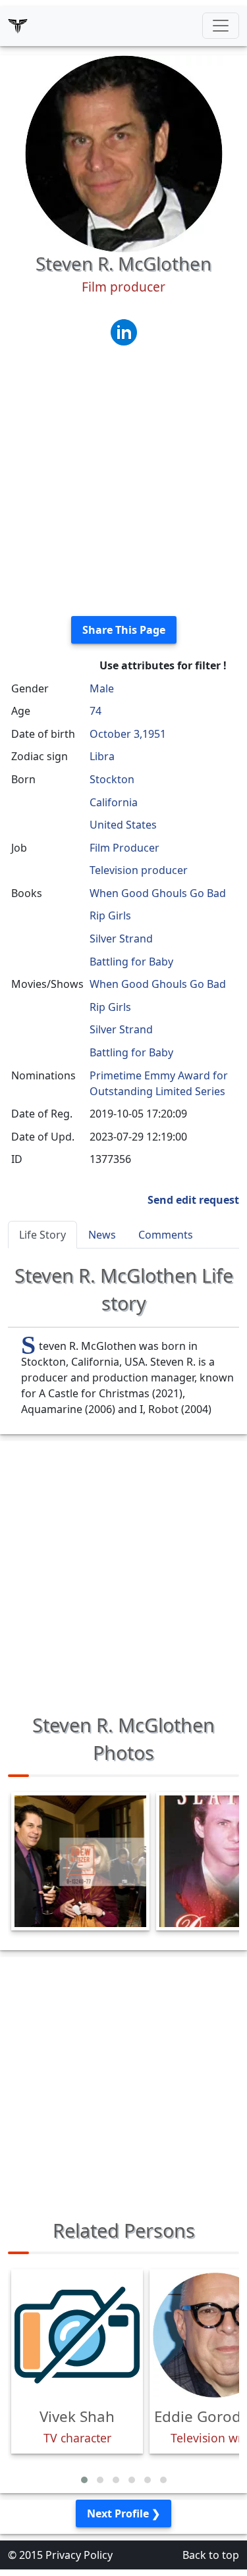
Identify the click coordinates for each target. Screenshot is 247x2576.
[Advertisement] (123, 482)
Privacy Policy (79, 2555)
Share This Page (124, 630)
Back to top (211, 2555)
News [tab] (102, 1235)
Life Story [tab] (42, 1235)
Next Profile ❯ (123, 2513)
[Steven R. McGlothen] (124, 153)
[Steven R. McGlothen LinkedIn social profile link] (124, 331)
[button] (84, 2480)
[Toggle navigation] (221, 26)
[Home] (18, 26)
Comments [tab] (166, 1235)
